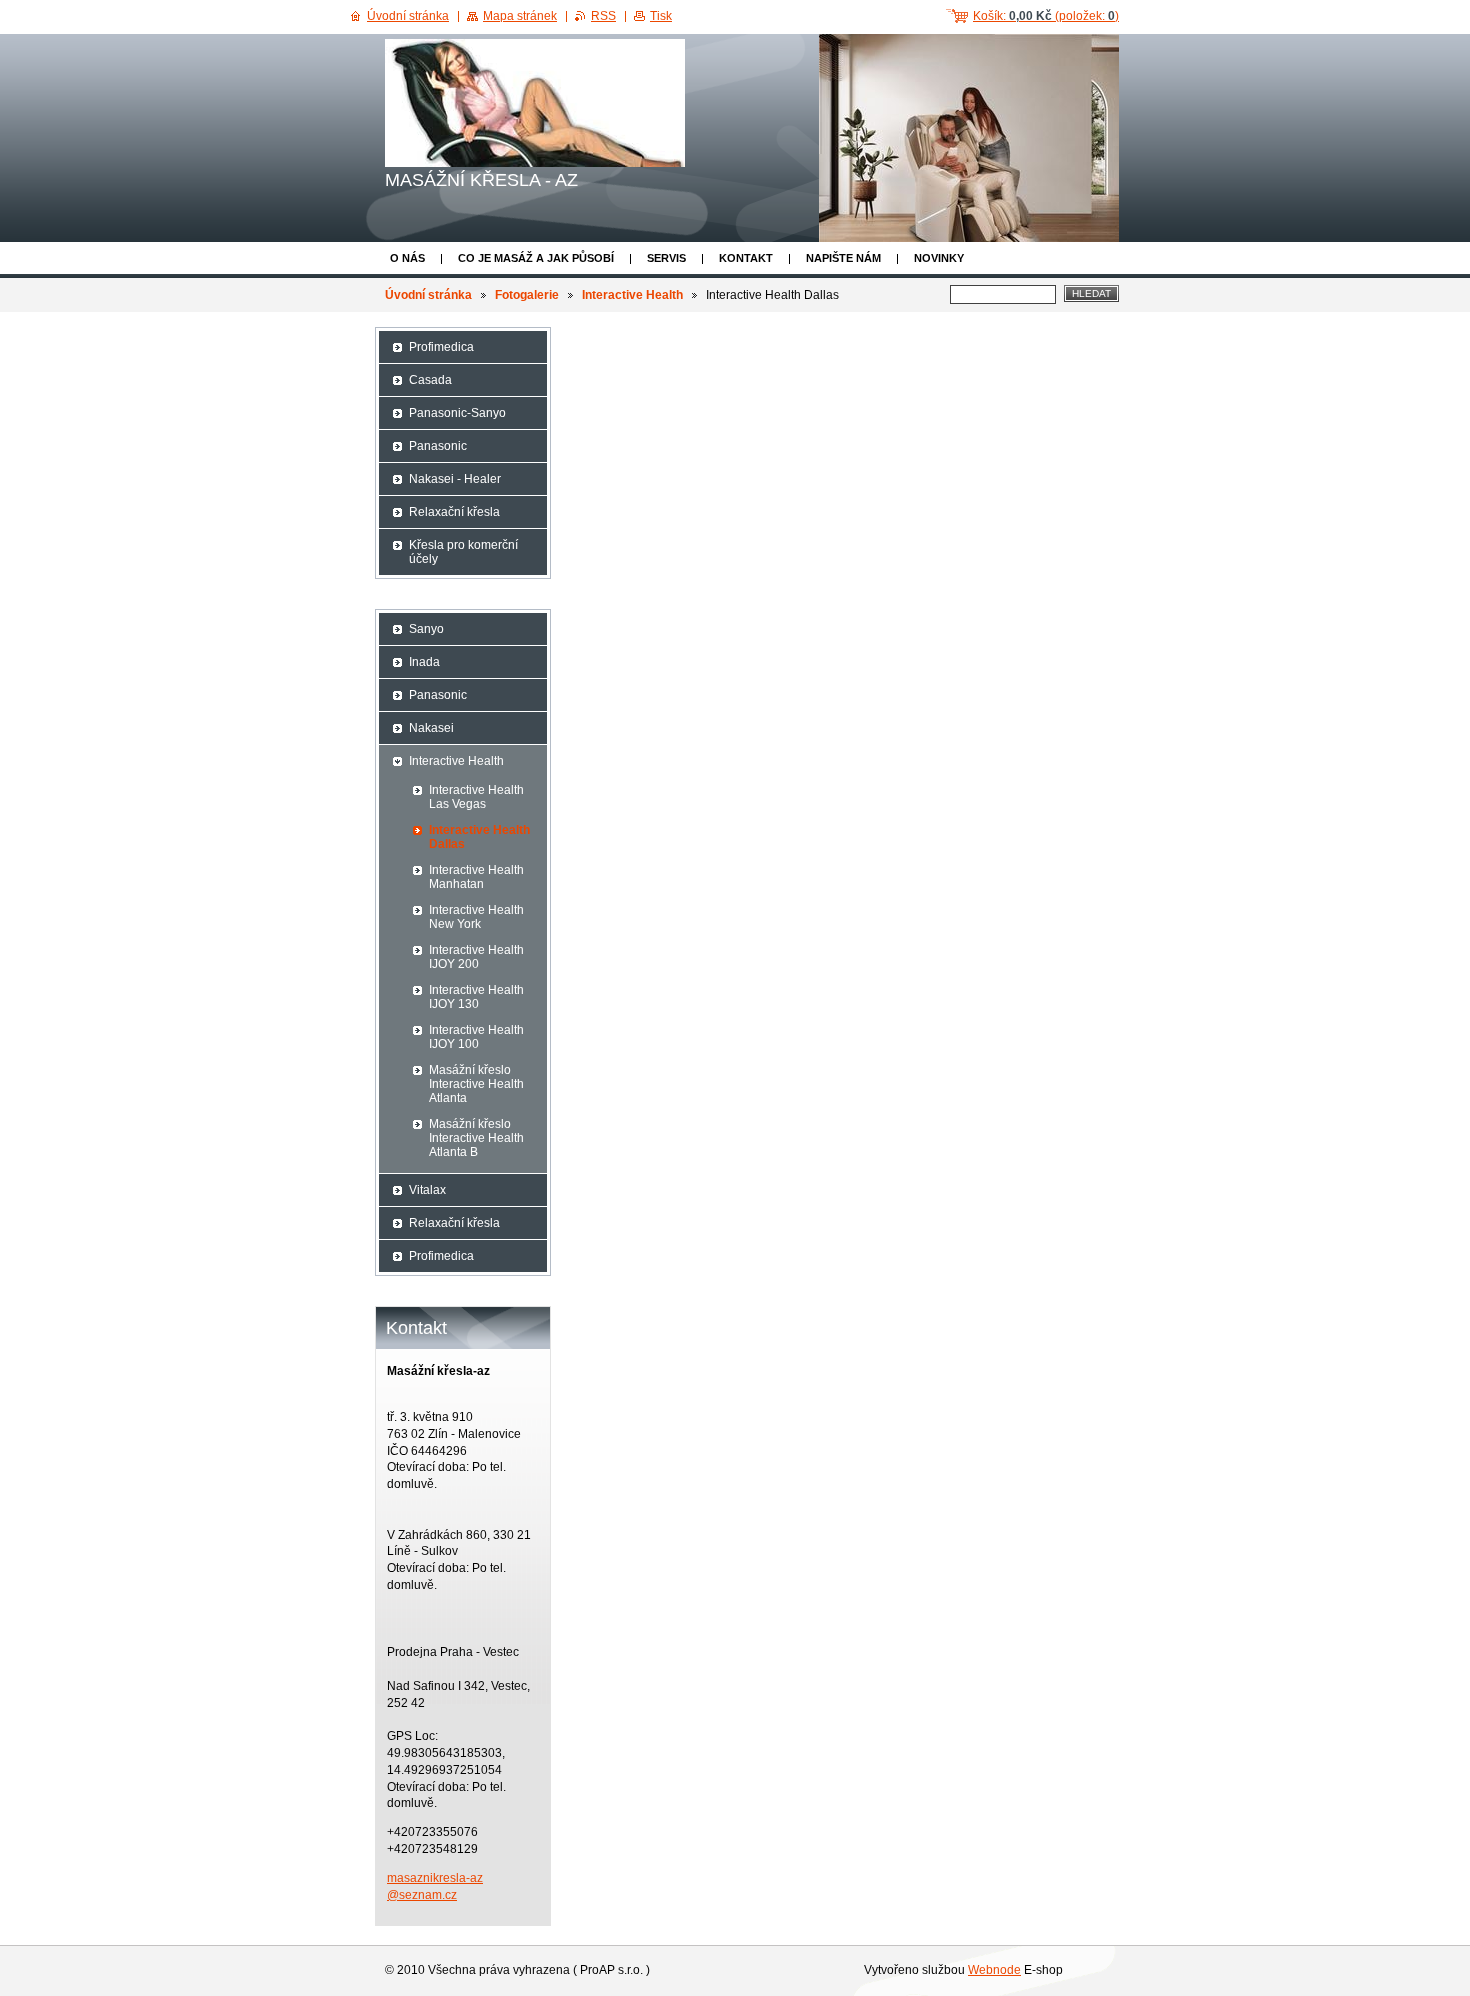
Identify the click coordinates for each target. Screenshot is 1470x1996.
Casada (430, 380)
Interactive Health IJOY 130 (476, 997)
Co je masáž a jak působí (536, 258)
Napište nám (843, 258)
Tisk (661, 16)
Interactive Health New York (476, 917)
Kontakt (746, 258)
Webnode (994, 1970)
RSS (603, 16)
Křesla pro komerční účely (463, 552)
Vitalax (427, 1190)
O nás (407, 258)
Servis (666, 258)
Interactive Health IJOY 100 (476, 1037)
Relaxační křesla (454, 512)
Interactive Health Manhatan (476, 877)
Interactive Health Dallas (479, 837)
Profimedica (441, 347)
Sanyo (426, 629)
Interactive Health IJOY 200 (476, 957)
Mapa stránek (520, 16)
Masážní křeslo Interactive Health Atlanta (476, 1084)
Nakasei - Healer (455, 479)
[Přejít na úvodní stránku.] (535, 103)
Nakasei (431, 728)
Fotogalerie (527, 295)
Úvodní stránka (428, 295)
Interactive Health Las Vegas (476, 797)
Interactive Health (632, 295)
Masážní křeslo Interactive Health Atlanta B (476, 1138)
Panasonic (438, 446)
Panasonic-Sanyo (457, 413)
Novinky (939, 258)
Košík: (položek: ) (1046, 16)
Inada (424, 662)
